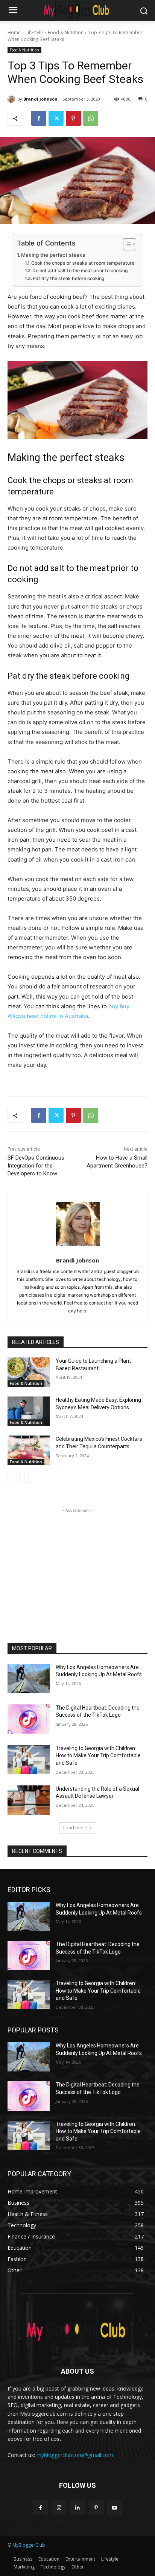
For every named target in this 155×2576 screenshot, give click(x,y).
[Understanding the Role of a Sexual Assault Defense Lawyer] (29, 1800)
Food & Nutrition (66, 32)
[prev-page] (12, 1478)
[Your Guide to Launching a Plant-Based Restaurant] (29, 1372)
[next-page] (24, 1478)
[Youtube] (115, 2508)
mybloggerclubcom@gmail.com (75, 2455)
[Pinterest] (73, 118)
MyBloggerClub (29, 2545)
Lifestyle (34, 32)
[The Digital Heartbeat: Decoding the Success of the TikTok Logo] (29, 1719)
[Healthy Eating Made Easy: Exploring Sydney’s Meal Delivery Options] (29, 1411)
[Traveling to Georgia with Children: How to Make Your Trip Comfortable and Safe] (29, 1760)
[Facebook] (39, 118)
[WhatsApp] (91, 118)
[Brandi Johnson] (12, 99)
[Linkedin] (77, 2508)
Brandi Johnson (40, 99)
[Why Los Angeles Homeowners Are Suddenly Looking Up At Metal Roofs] (29, 1678)
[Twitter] (56, 118)
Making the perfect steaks (53, 255)
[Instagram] (59, 2508)
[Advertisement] (77, 1561)
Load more (75, 1828)
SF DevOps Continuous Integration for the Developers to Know (36, 1166)
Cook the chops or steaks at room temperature (83, 263)
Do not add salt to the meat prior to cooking (80, 270)
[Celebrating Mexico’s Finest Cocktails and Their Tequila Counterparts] (29, 1450)
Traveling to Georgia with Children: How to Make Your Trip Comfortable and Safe (98, 1756)
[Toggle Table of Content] (126, 244)
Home (14, 32)
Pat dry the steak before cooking (69, 278)
